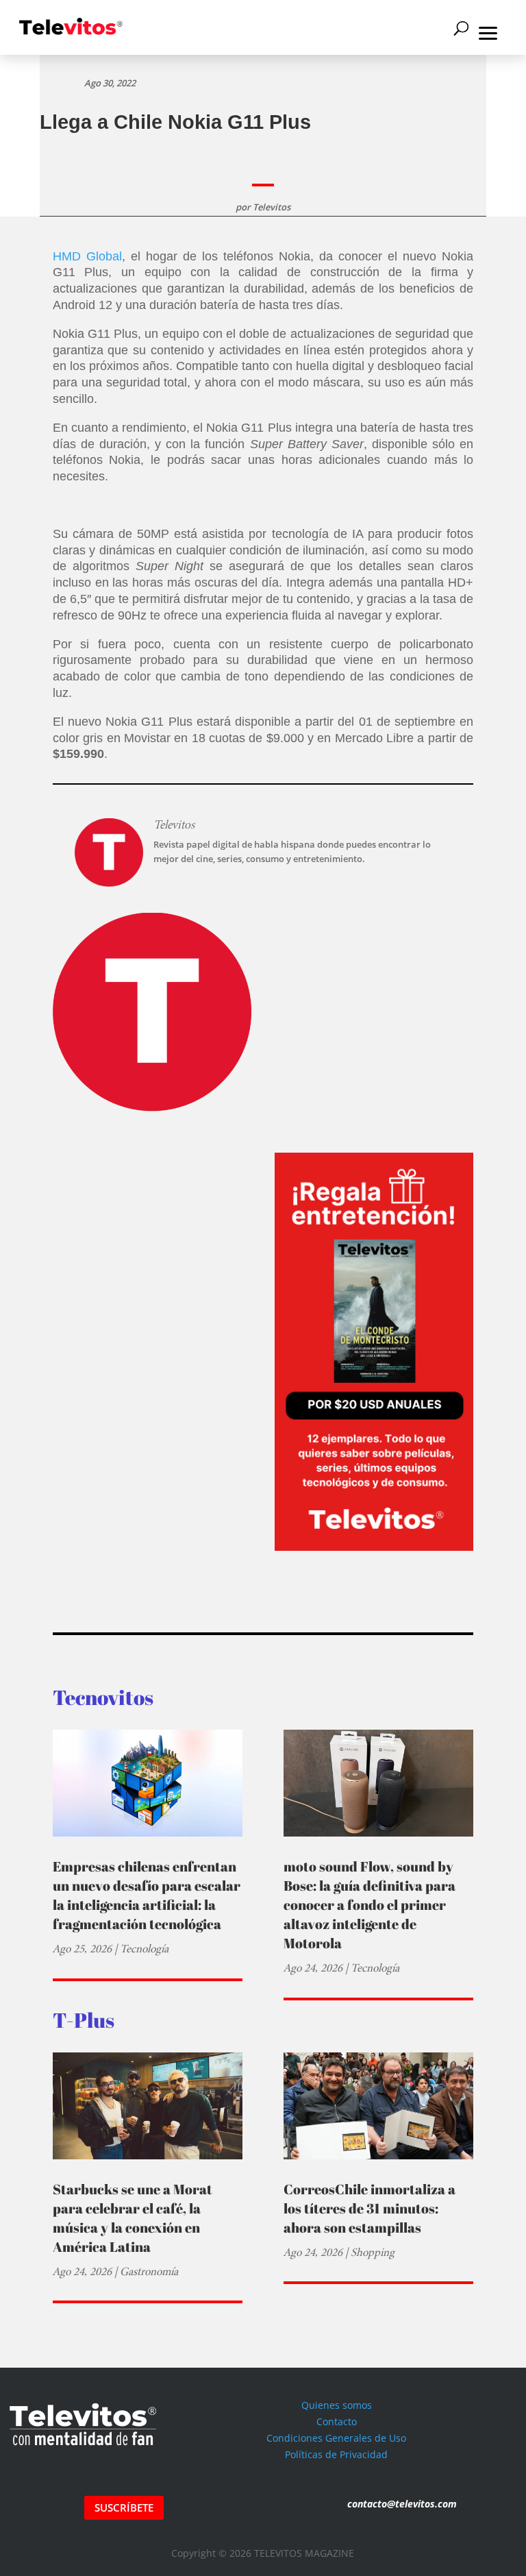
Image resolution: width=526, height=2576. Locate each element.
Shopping (373, 2252)
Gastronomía (149, 2271)
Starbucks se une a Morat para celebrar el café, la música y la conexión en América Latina (133, 2218)
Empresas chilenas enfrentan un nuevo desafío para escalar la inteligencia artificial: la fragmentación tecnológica (147, 1895)
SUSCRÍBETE (124, 2507)
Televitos (272, 207)
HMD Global (87, 256)
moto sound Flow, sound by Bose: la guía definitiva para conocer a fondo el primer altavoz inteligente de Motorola (370, 1905)
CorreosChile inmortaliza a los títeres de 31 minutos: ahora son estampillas (370, 2208)
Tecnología (144, 1949)
